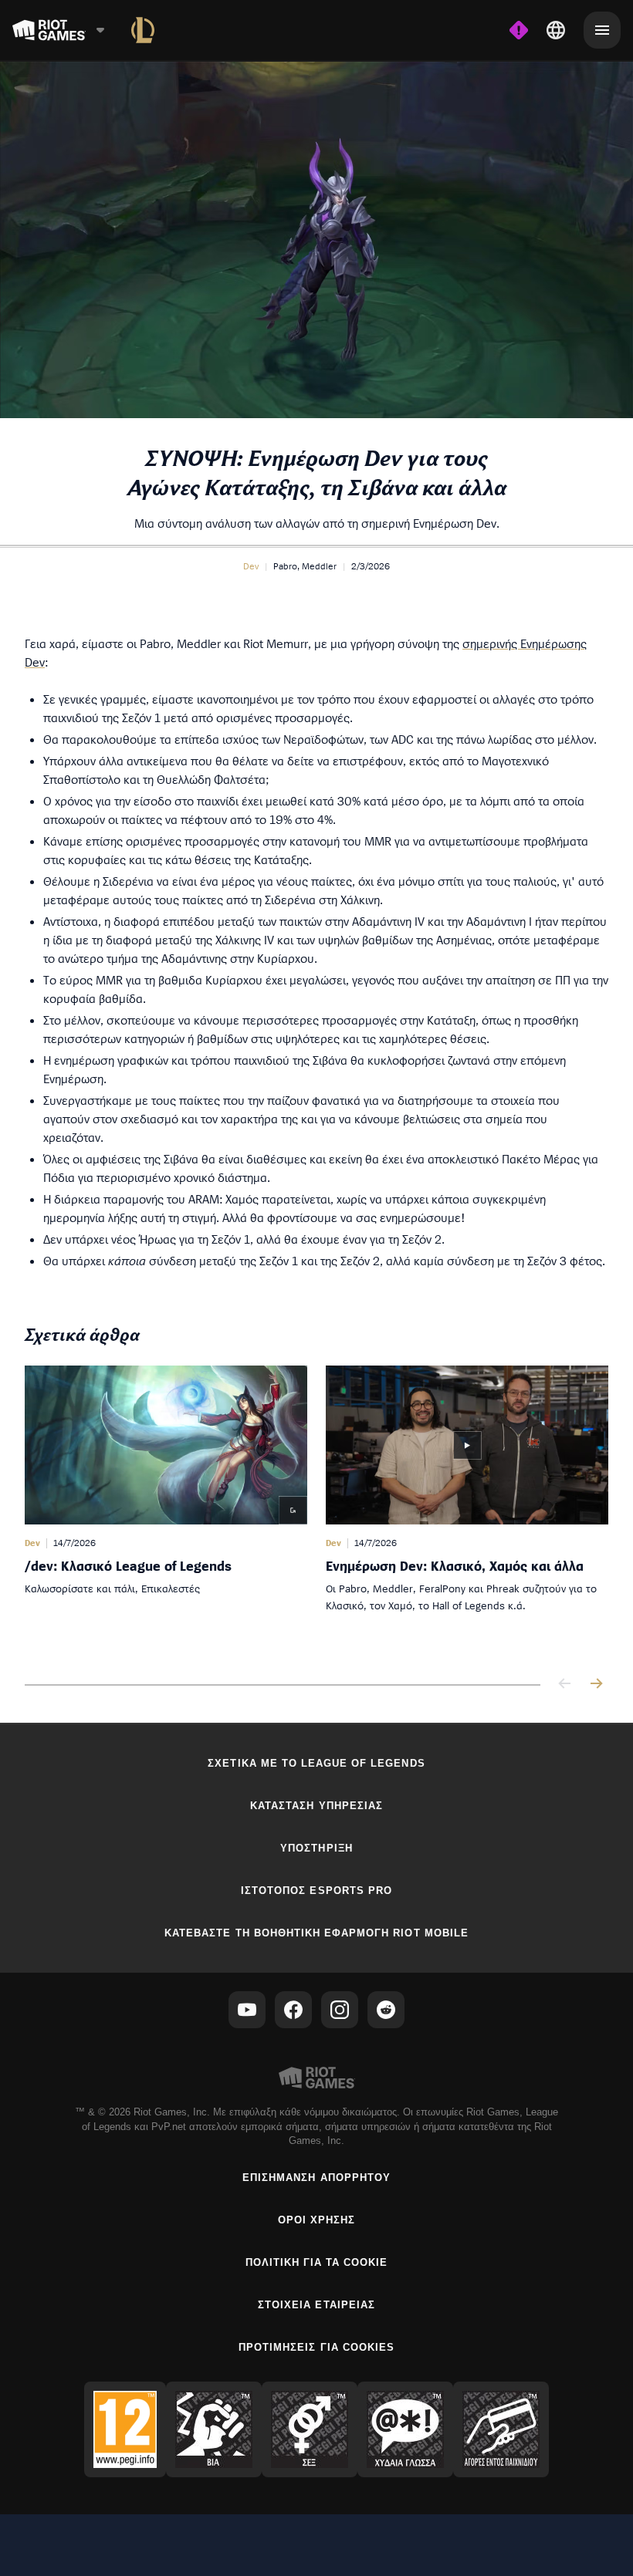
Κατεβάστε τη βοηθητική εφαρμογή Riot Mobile (316, 1933)
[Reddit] (386, 2010)
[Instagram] (340, 2010)
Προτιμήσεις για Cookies (316, 2347)
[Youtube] (247, 2010)
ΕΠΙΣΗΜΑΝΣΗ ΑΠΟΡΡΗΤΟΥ (316, 2178)
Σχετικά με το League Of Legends (316, 1763)
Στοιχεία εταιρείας (316, 2305)
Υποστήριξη (316, 1848)
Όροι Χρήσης (316, 2220)
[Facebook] (293, 2010)
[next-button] (596, 1685)
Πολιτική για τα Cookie (317, 2262)
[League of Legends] (143, 30)
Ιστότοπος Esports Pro (316, 1891)
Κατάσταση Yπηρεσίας (316, 1806)
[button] (251, 566)
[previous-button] (565, 1685)
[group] (316, 1509)
